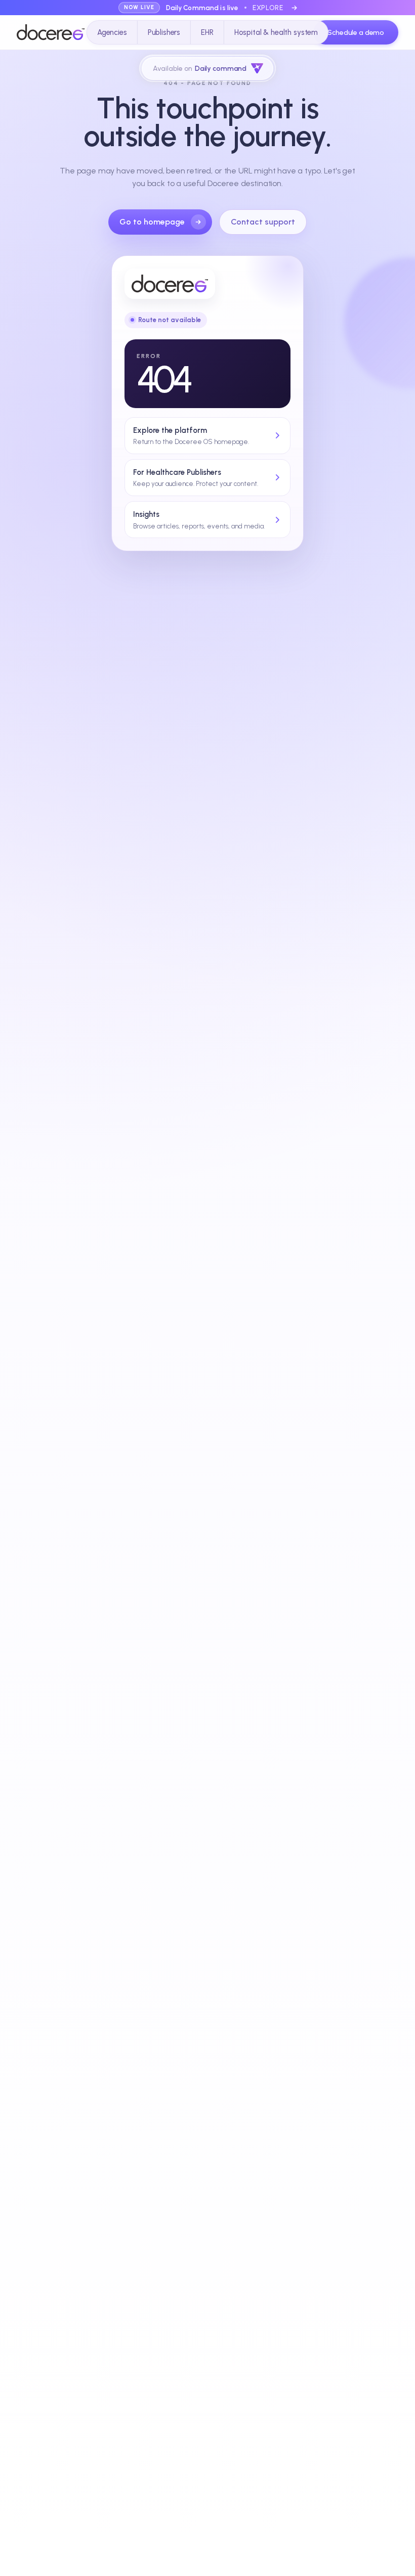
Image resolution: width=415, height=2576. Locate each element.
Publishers (164, 32)
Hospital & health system (276, 32)
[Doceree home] (51, 32)
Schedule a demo (356, 33)
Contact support (263, 222)
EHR (207, 32)
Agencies (112, 32)
